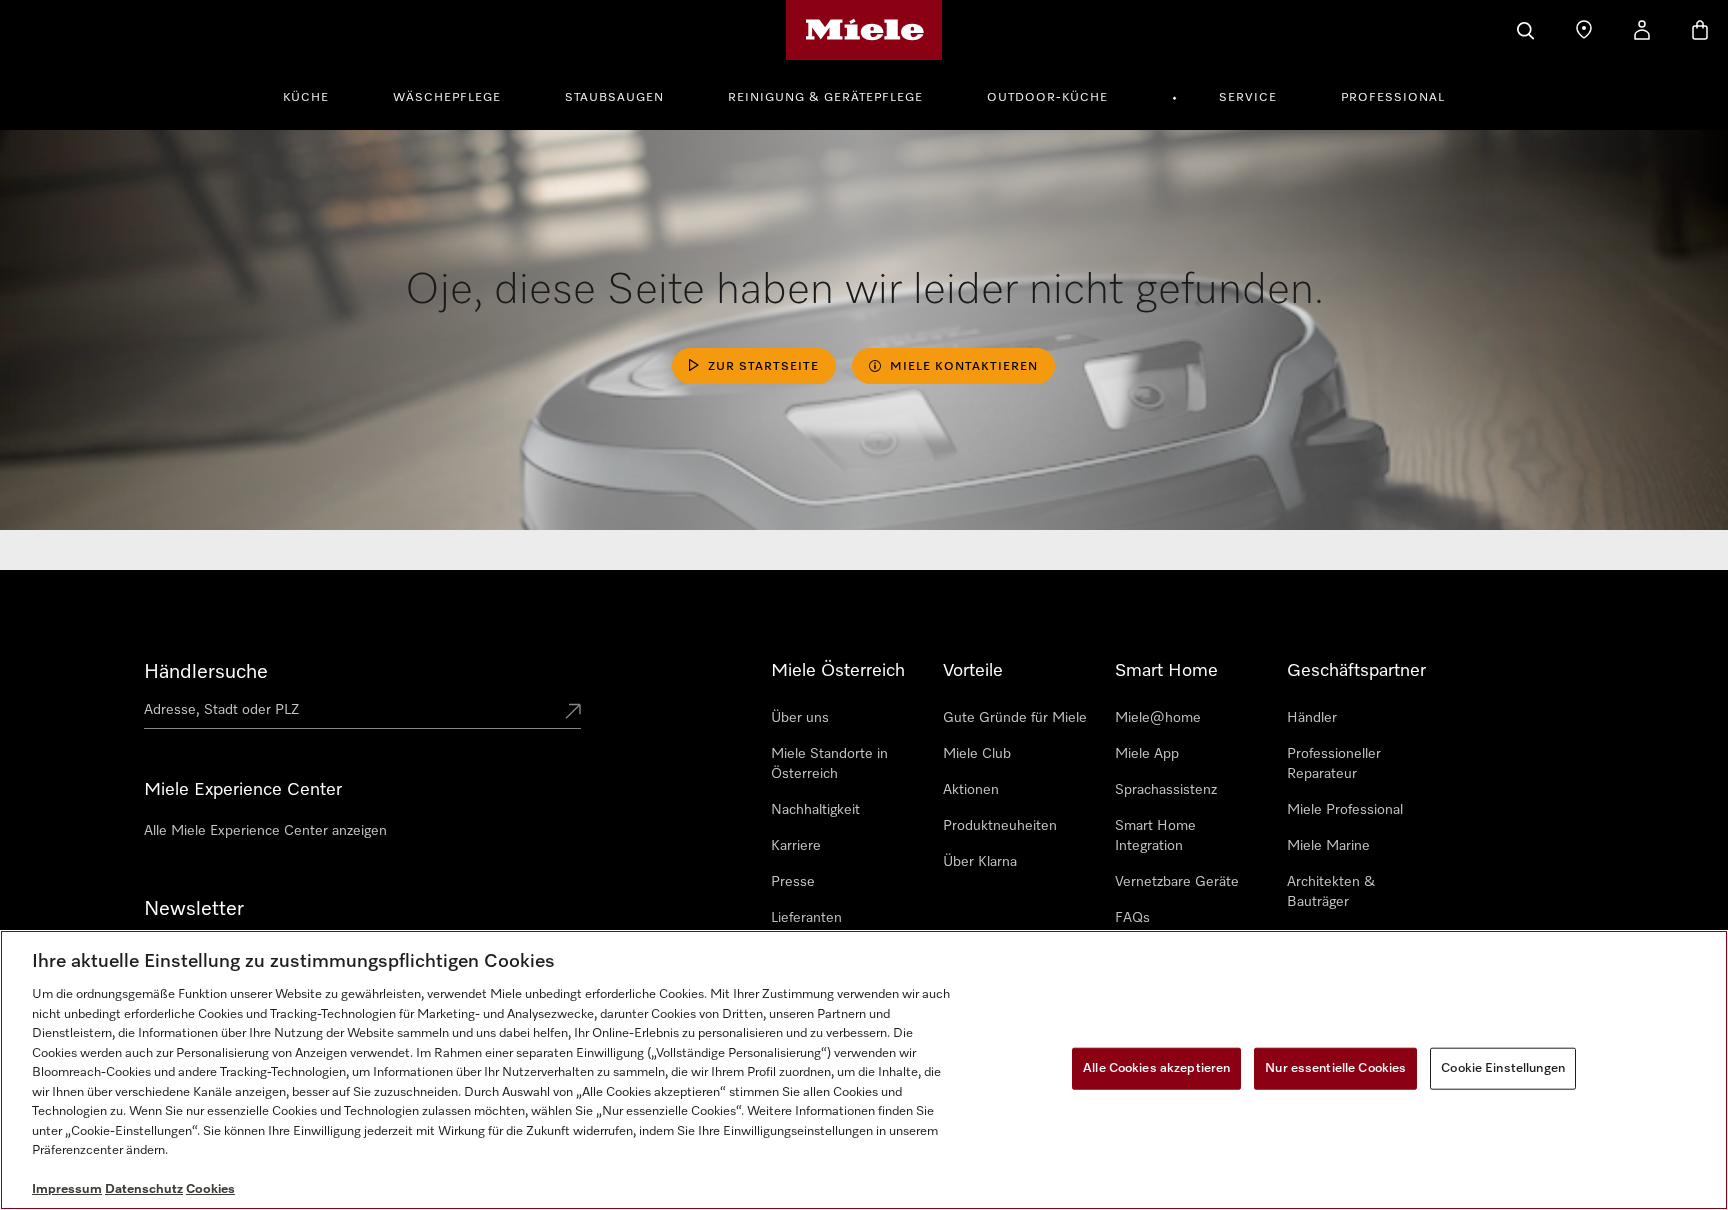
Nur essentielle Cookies (1335, 1068)
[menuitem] (317, 95)
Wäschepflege (447, 98)
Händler (1312, 718)
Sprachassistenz (1166, 790)
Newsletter (194, 909)
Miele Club (977, 754)
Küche (306, 98)
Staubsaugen (614, 98)
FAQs (1132, 918)
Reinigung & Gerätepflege (825, 98)
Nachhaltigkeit (815, 810)
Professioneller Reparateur (1334, 764)
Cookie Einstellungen (1503, 1068)
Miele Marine (1328, 846)
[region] (864, 1070)
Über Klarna (980, 862)
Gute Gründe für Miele (1015, 718)
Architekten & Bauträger (1331, 892)
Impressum (67, 1189)
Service (1248, 98)
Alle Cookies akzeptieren (1156, 1068)
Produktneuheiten (1000, 826)
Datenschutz (144, 1189)
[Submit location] (573, 713)
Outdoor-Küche (1047, 98)
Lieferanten (806, 918)
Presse (793, 882)
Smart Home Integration (1155, 836)
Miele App (1147, 754)
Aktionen (971, 790)
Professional (1393, 98)
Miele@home (1158, 718)
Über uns (800, 718)
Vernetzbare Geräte (1177, 882)
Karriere (796, 846)
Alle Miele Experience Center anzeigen (265, 831)
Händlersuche (206, 672)
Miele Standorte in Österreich (829, 764)
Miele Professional (1345, 810)
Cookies (210, 1189)
